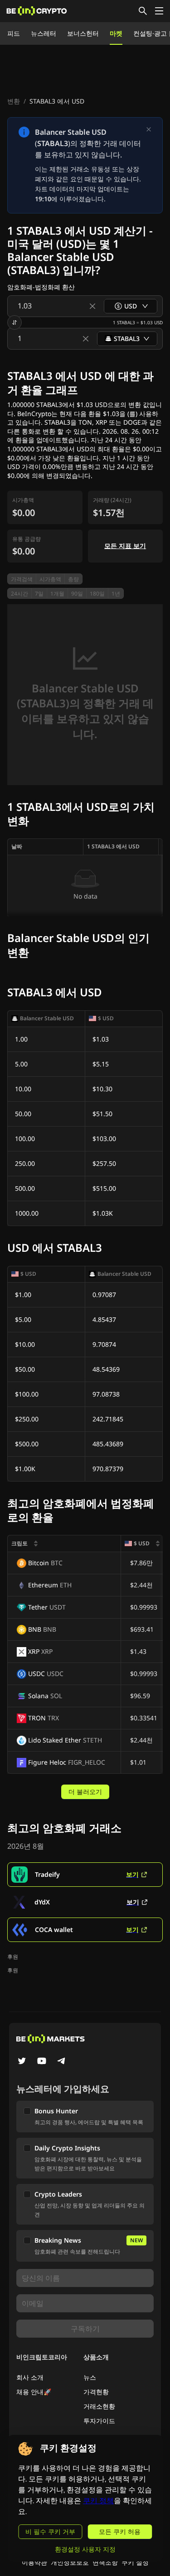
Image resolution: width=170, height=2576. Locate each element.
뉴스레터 (44, 33)
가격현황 (96, 2392)
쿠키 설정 (135, 2562)
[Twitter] (22, 2062)
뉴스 (90, 2377)
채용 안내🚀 (34, 2392)
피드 (14, 33)
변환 (14, 101)
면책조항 (105, 2562)
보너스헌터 (83, 33)
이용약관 (34, 2562)
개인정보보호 (70, 2562)
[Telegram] (62, 2062)
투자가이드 (99, 2421)
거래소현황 (99, 2406)
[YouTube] (42, 2062)
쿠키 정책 (98, 2501)
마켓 (116, 33)
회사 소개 (30, 2377)
